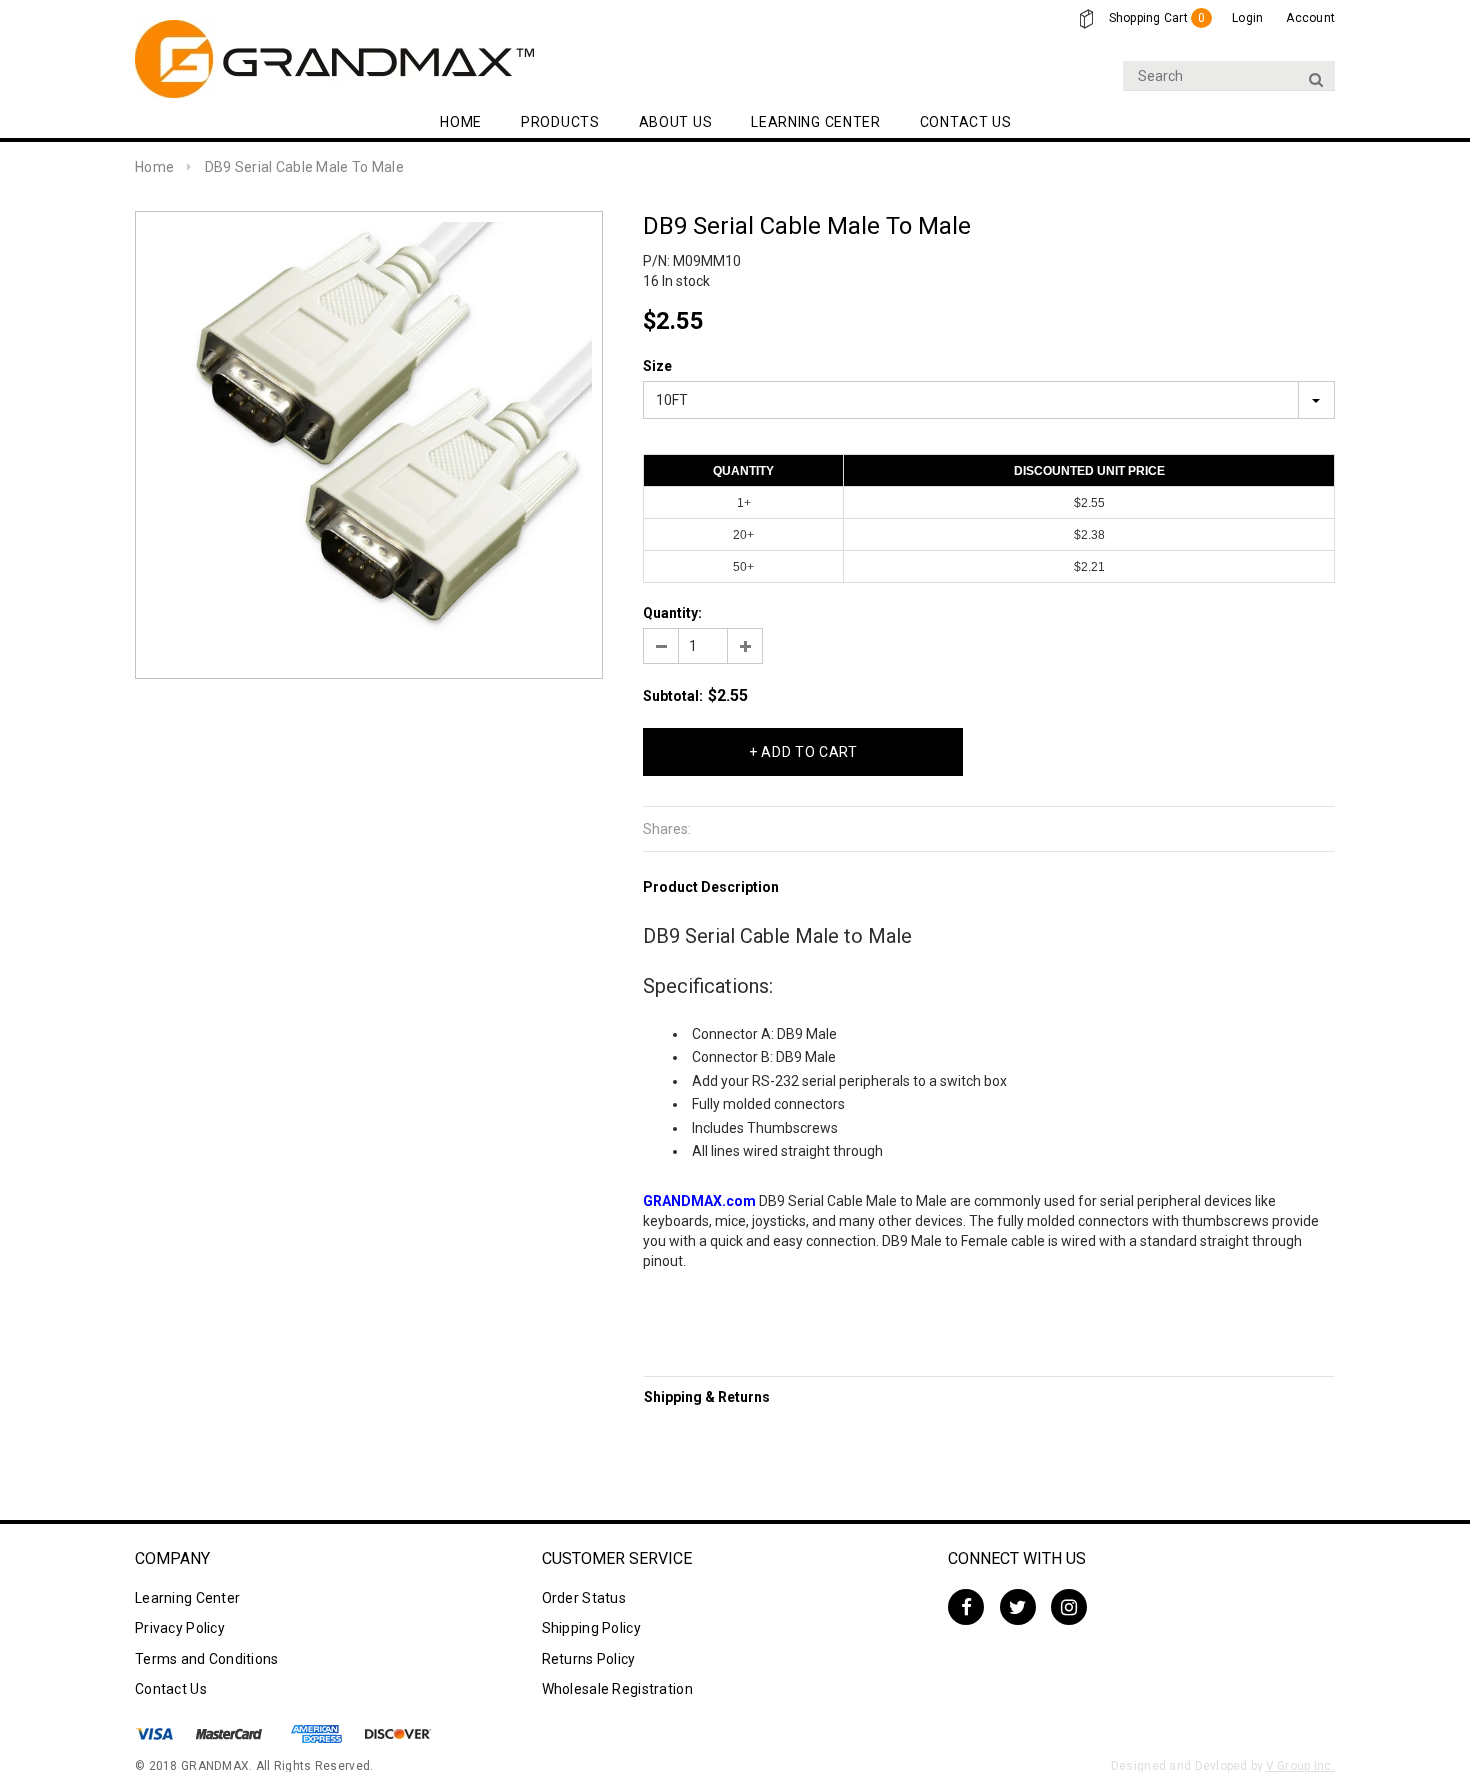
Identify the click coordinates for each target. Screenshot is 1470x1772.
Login (1247, 18)
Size (657, 366)
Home (154, 167)
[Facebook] (966, 1607)
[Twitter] (1018, 1607)
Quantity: (672, 613)
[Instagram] (1069, 1607)
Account (1310, 18)
